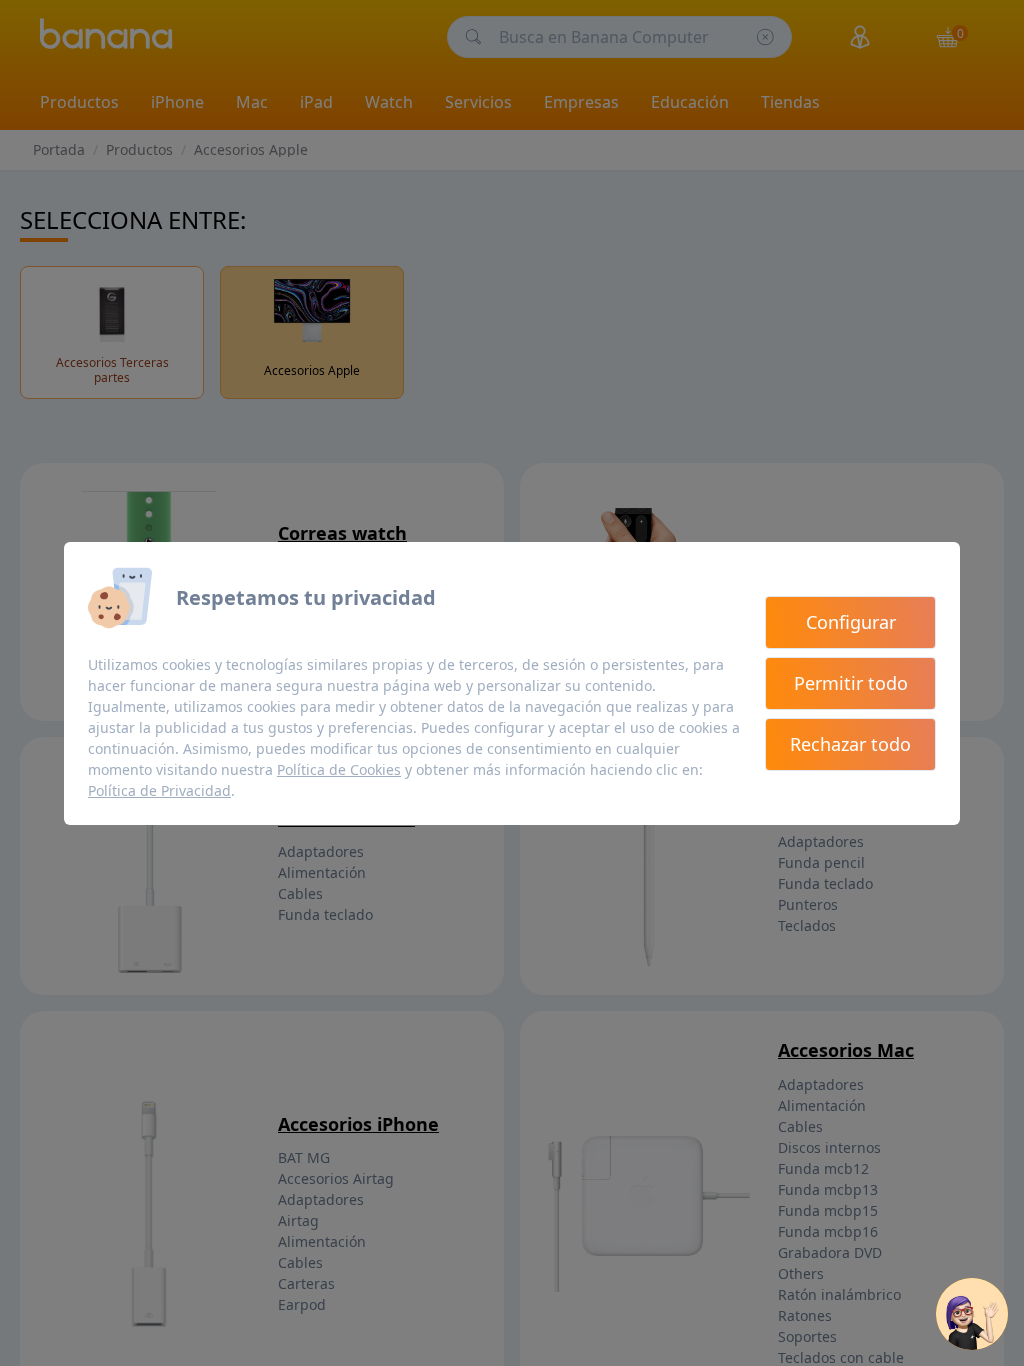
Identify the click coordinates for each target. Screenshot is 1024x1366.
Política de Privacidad (159, 790)
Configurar (851, 622)
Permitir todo (851, 683)
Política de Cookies (339, 769)
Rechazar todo (850, 744)
